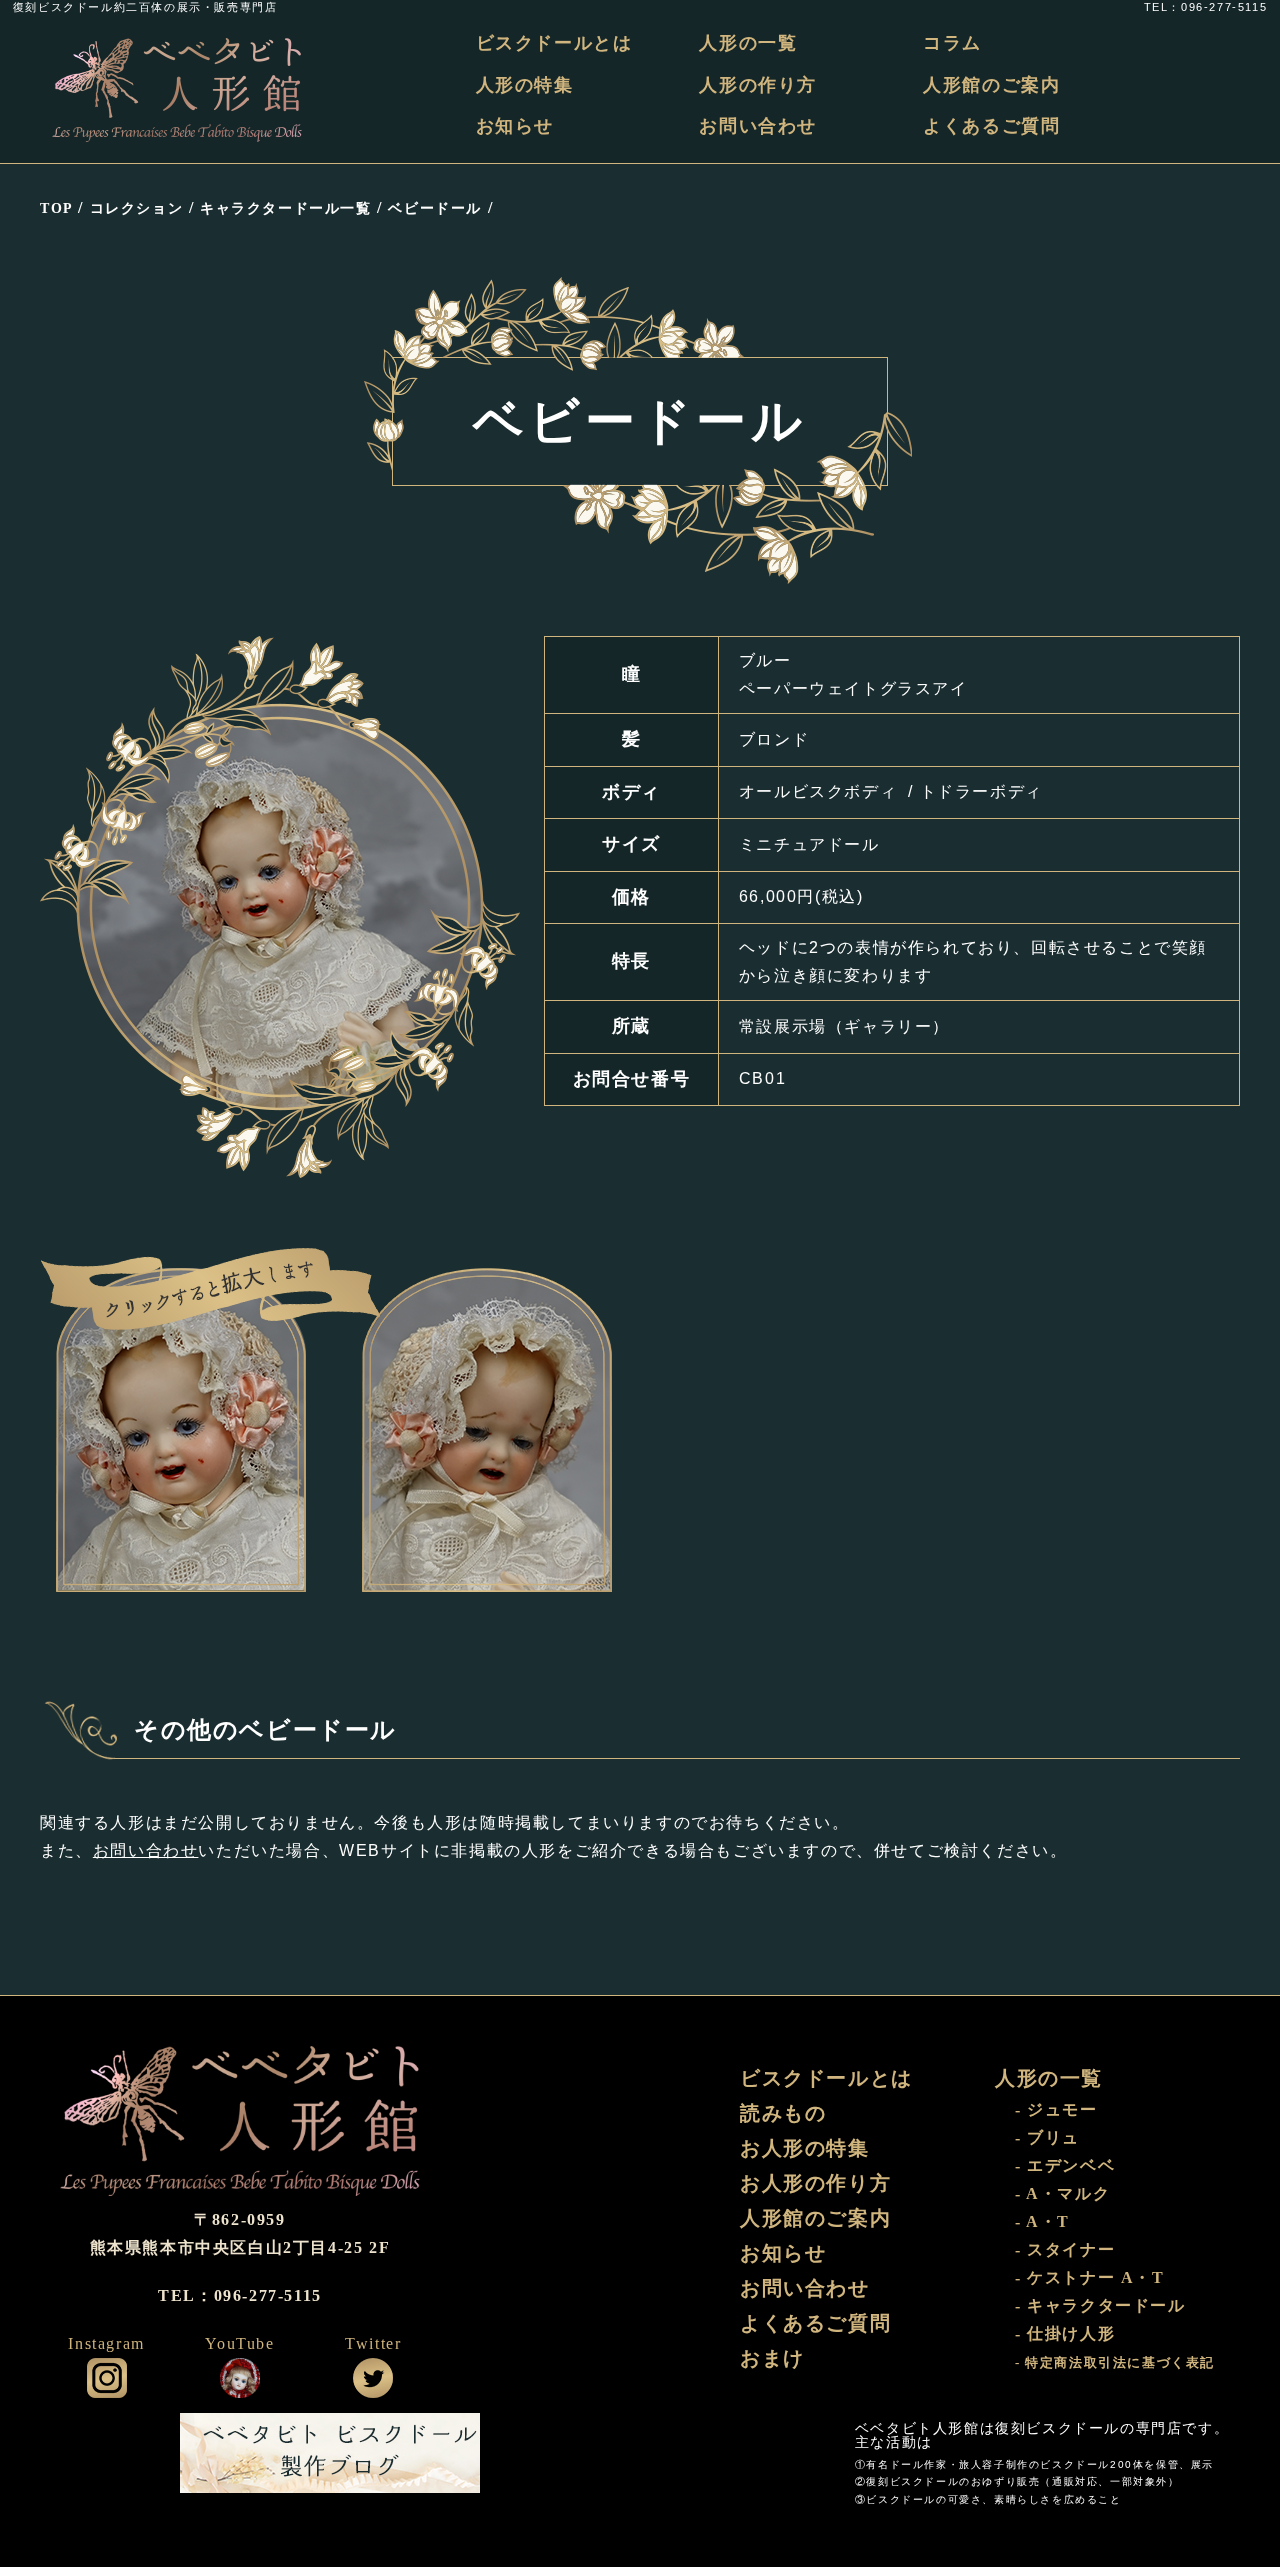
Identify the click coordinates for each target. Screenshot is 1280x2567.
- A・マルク (1062, 2193)
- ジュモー (1056, 2109)
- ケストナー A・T (1090, 2277)
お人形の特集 (805, 2148)
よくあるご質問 (991, 126)
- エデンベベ (1065, 2165)
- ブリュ (1047, 2137)
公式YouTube (240, 2378)
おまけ (772, 2358)
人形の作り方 (758, 85)
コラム (952, 43)
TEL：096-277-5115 (1205, 7)
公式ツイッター (373, 2378)
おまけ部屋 (745, 2453)
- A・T (1042, 2221)
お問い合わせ (758, 126)
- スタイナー (1065, 2249)
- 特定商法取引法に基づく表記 (1115, 2363)
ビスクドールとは (554, 43)
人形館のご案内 (991, 85)
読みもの (783, 2113)
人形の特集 (525, 85)
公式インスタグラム (107, 2378)
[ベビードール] (181, 1430)
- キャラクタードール (1100, 2305)
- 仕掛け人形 (1065, 2333)
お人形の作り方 (815, 2183)
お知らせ (515, 126)
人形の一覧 (748, 43)
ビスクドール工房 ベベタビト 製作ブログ (330, 2453)
